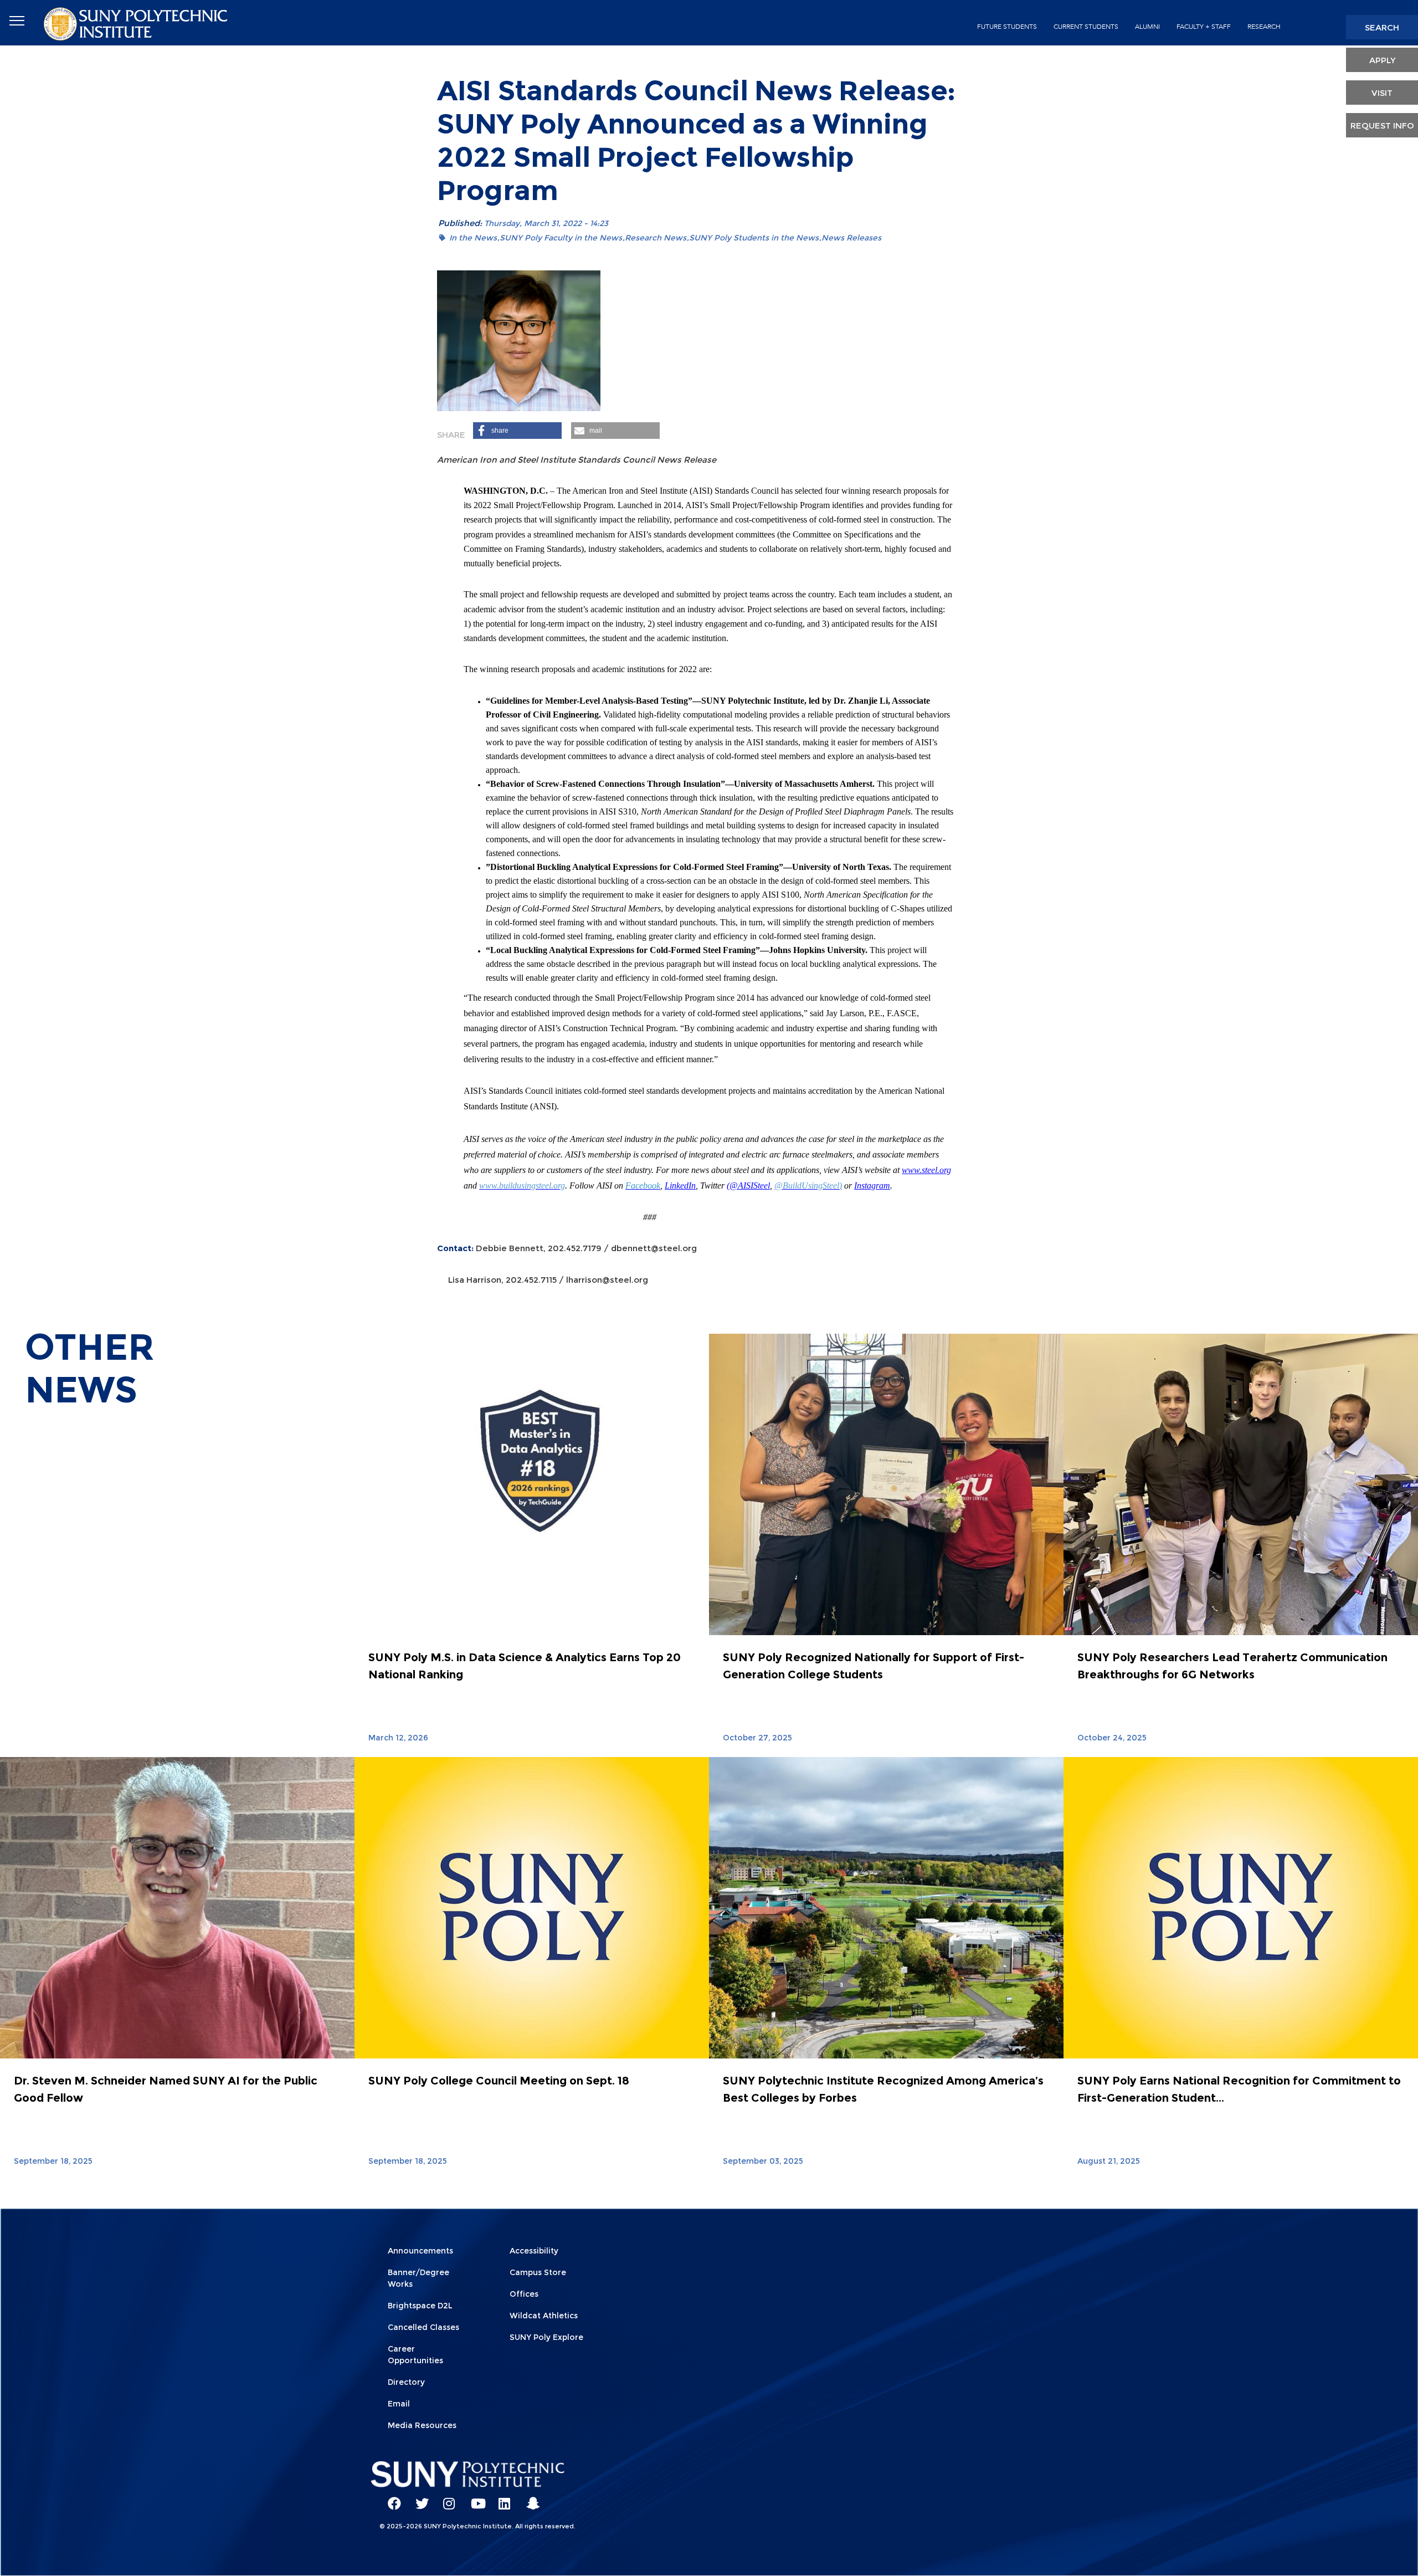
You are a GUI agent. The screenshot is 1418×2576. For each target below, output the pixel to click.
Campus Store (538, 2272)
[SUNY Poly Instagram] (446, 2498)
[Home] (137, 23)
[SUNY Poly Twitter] (418, 2498)
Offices (524, 2294)
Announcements (420, 2251)
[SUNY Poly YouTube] (474, 2498)
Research (1264, 27)
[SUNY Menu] (17, 21)
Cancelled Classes (423, 2327)
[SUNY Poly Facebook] (391, 2498)
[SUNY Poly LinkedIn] (501, 2498)
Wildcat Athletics (544, 2316)
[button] (517, 431)
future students (1007, 27)
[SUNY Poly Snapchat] (529, 2498)
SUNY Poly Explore (546, 2337)
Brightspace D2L (420, 2306)
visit (1382, 93)
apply (1382, 60)
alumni (1147, 27)
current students (1086, 27)
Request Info (1382, 126)
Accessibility (534, 2251)
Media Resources (422, 2425)
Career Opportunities (415, 2355)
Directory (406, 2382)
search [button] (1382, 27)
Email (399, 2404)
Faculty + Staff (1204, 27)
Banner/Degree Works (418, 2278)
